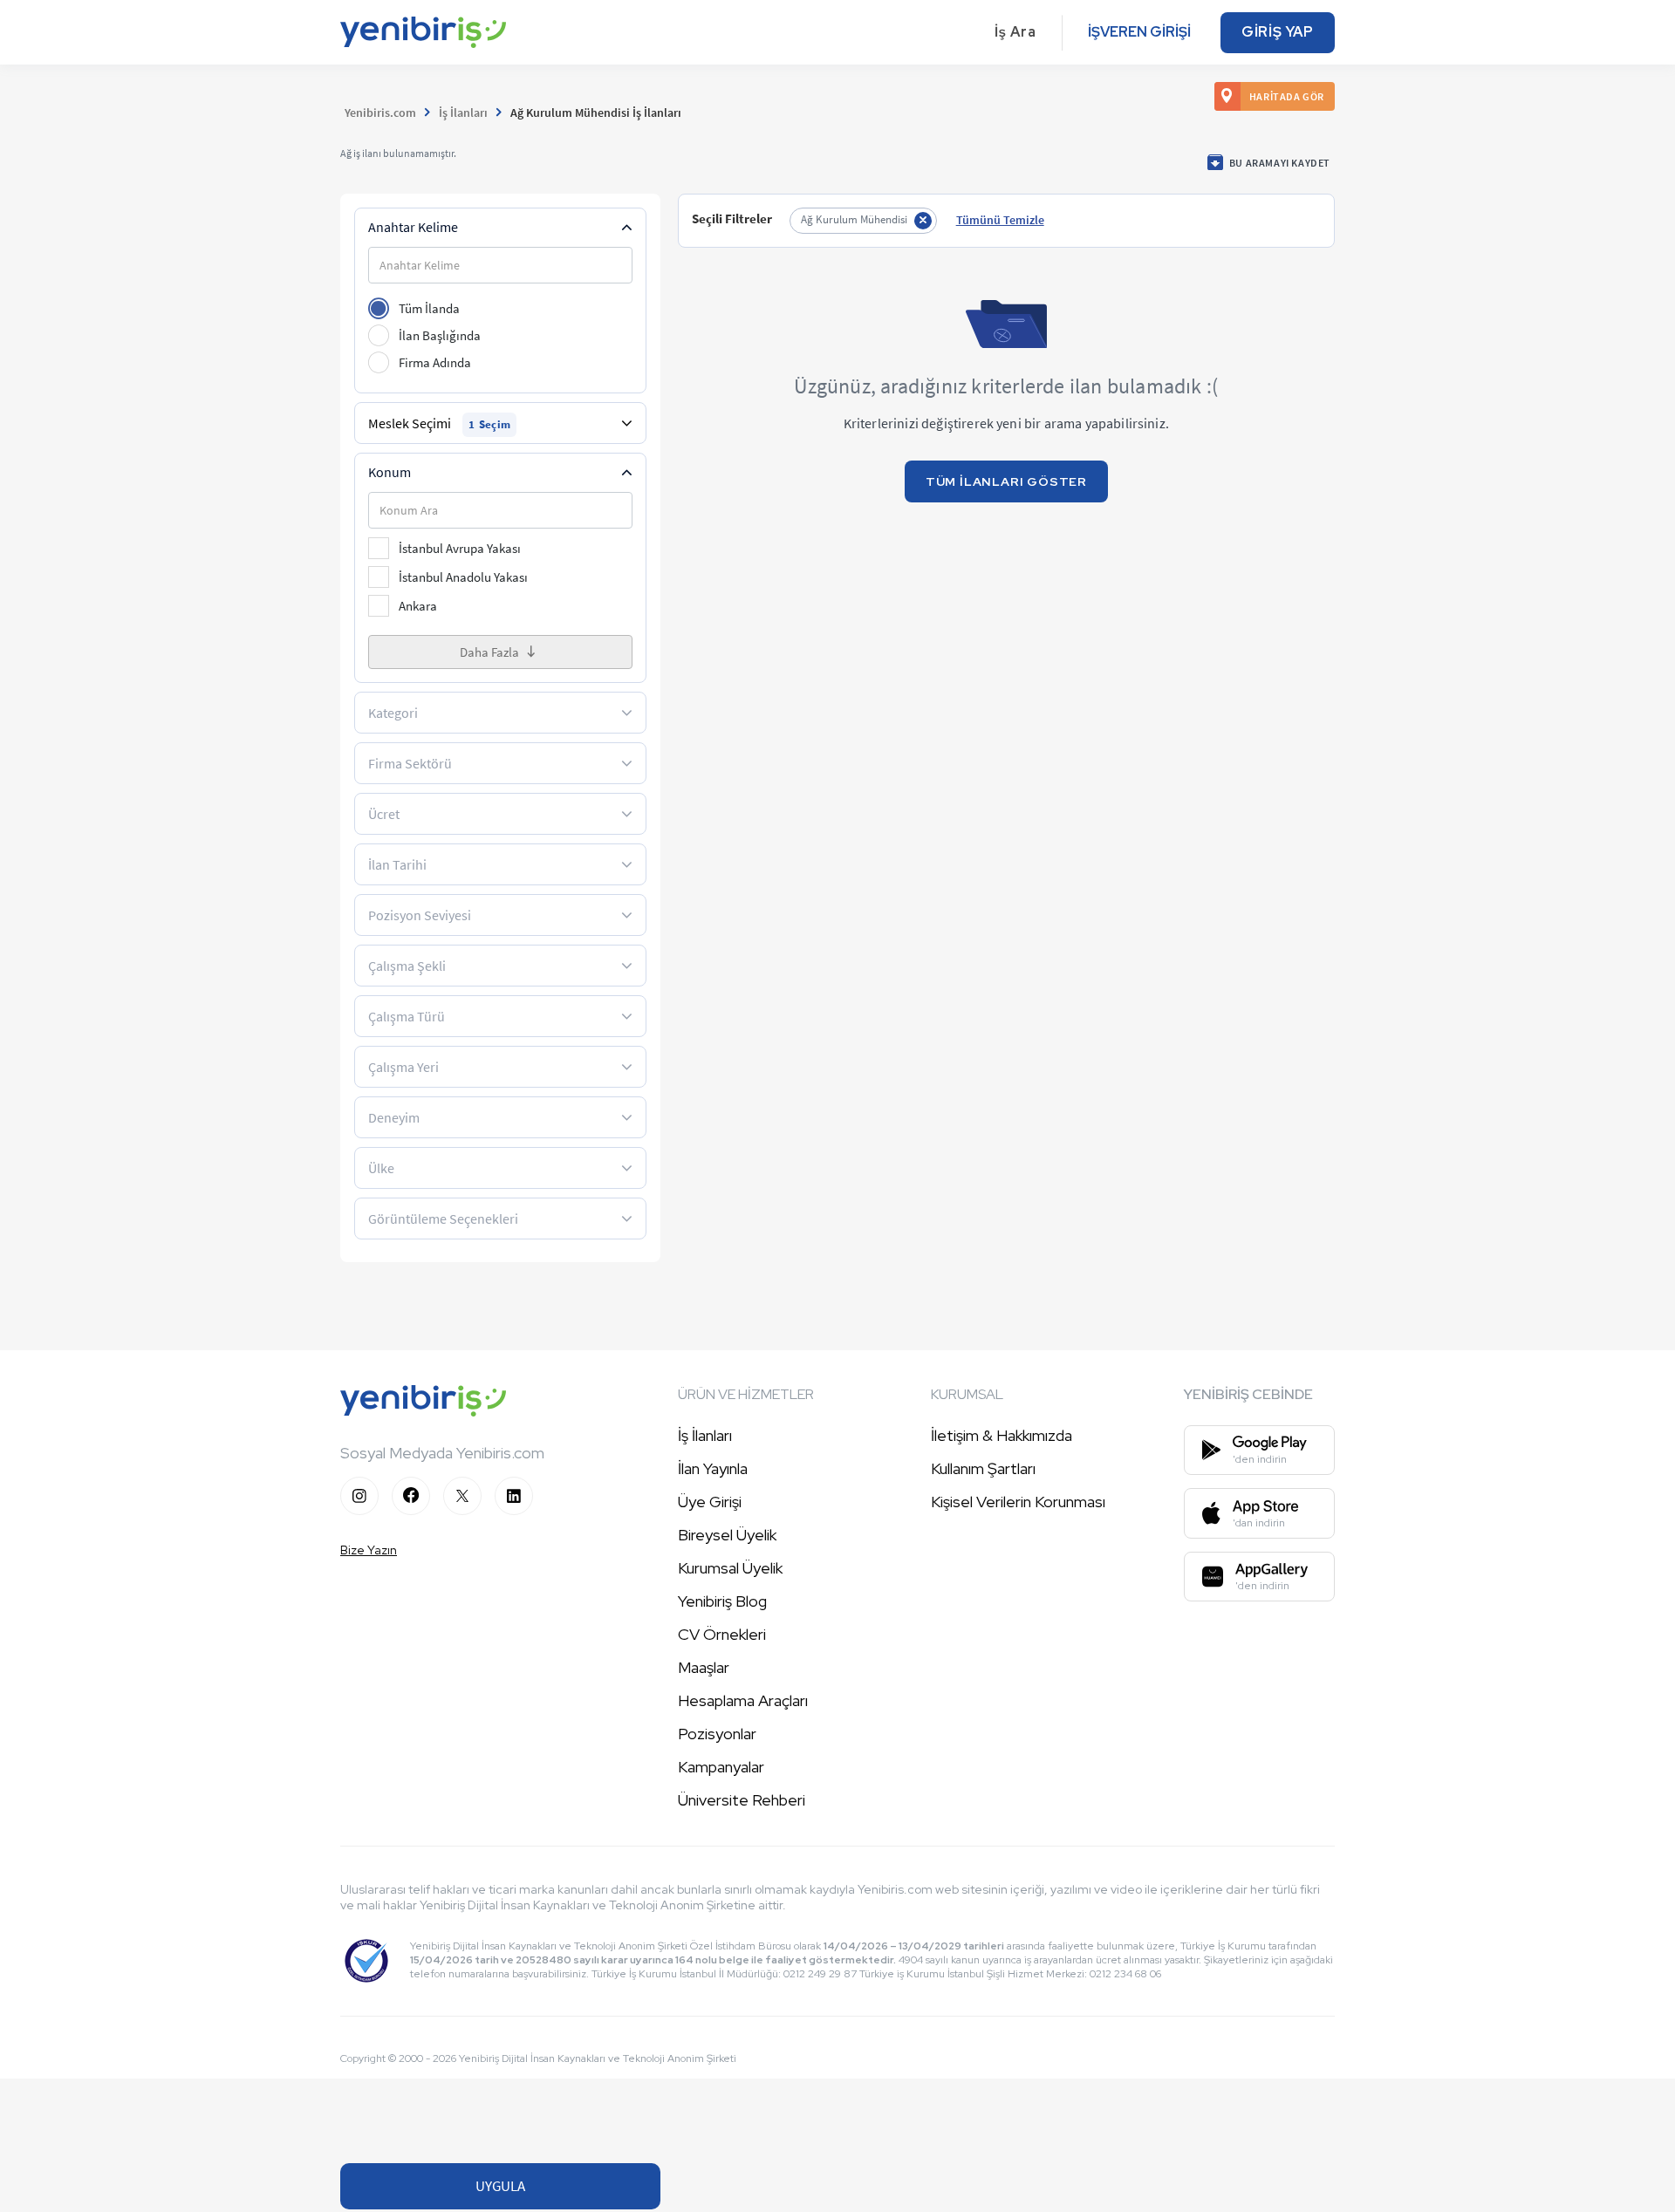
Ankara (418, 606)
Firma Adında (435, 362)
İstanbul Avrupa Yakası (460, 548)
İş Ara (1015, 32)
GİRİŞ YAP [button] (1278, 32)
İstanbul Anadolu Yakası (463, 577)
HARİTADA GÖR (1287, 96)
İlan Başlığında (440, 335)
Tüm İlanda (429, 308)
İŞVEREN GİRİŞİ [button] (1139, 32)
